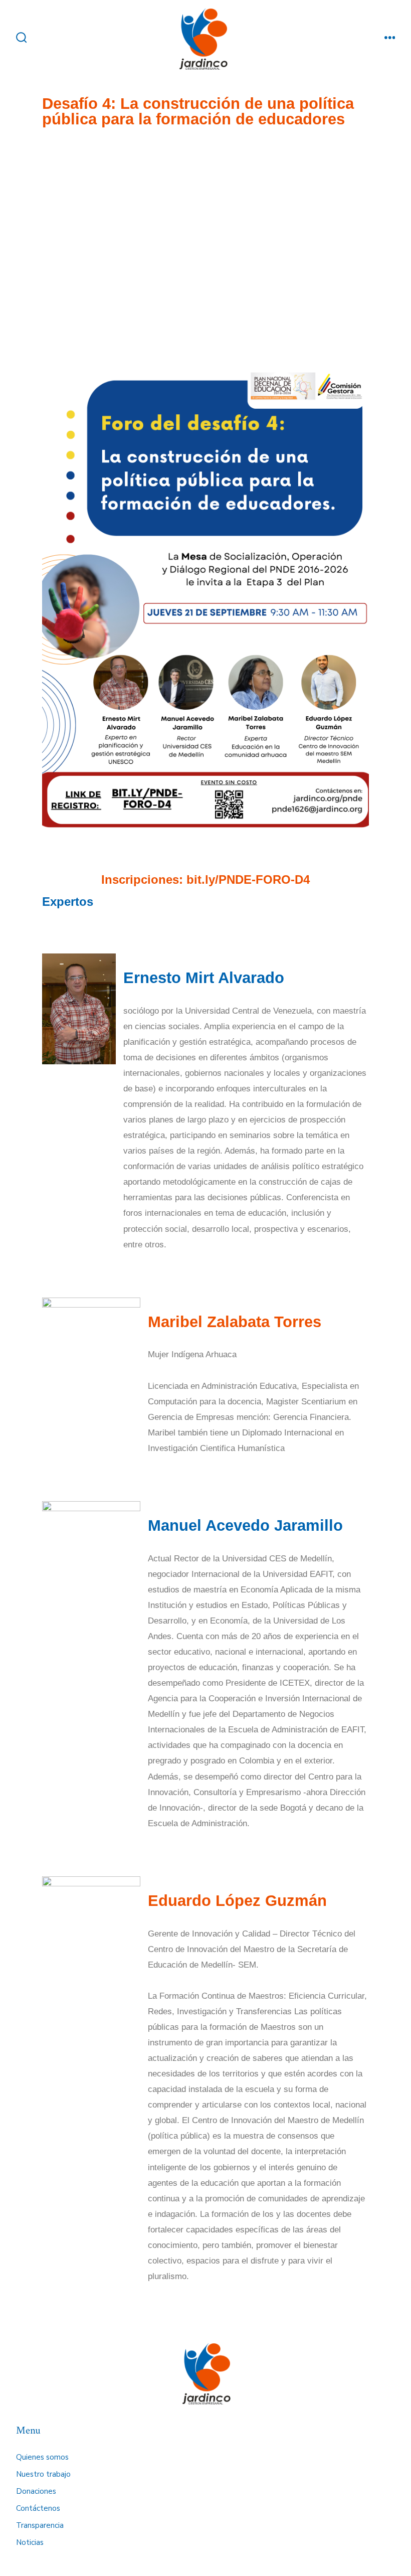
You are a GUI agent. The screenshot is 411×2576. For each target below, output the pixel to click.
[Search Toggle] (22, 39)
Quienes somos (42, 2457)
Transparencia (40, 2525)
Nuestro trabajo (43, 2474)
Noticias (30, 2542)
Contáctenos (38, 2508)
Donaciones (36, 2491)
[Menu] (390, 39)
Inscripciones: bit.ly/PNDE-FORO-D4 (205, 879)
